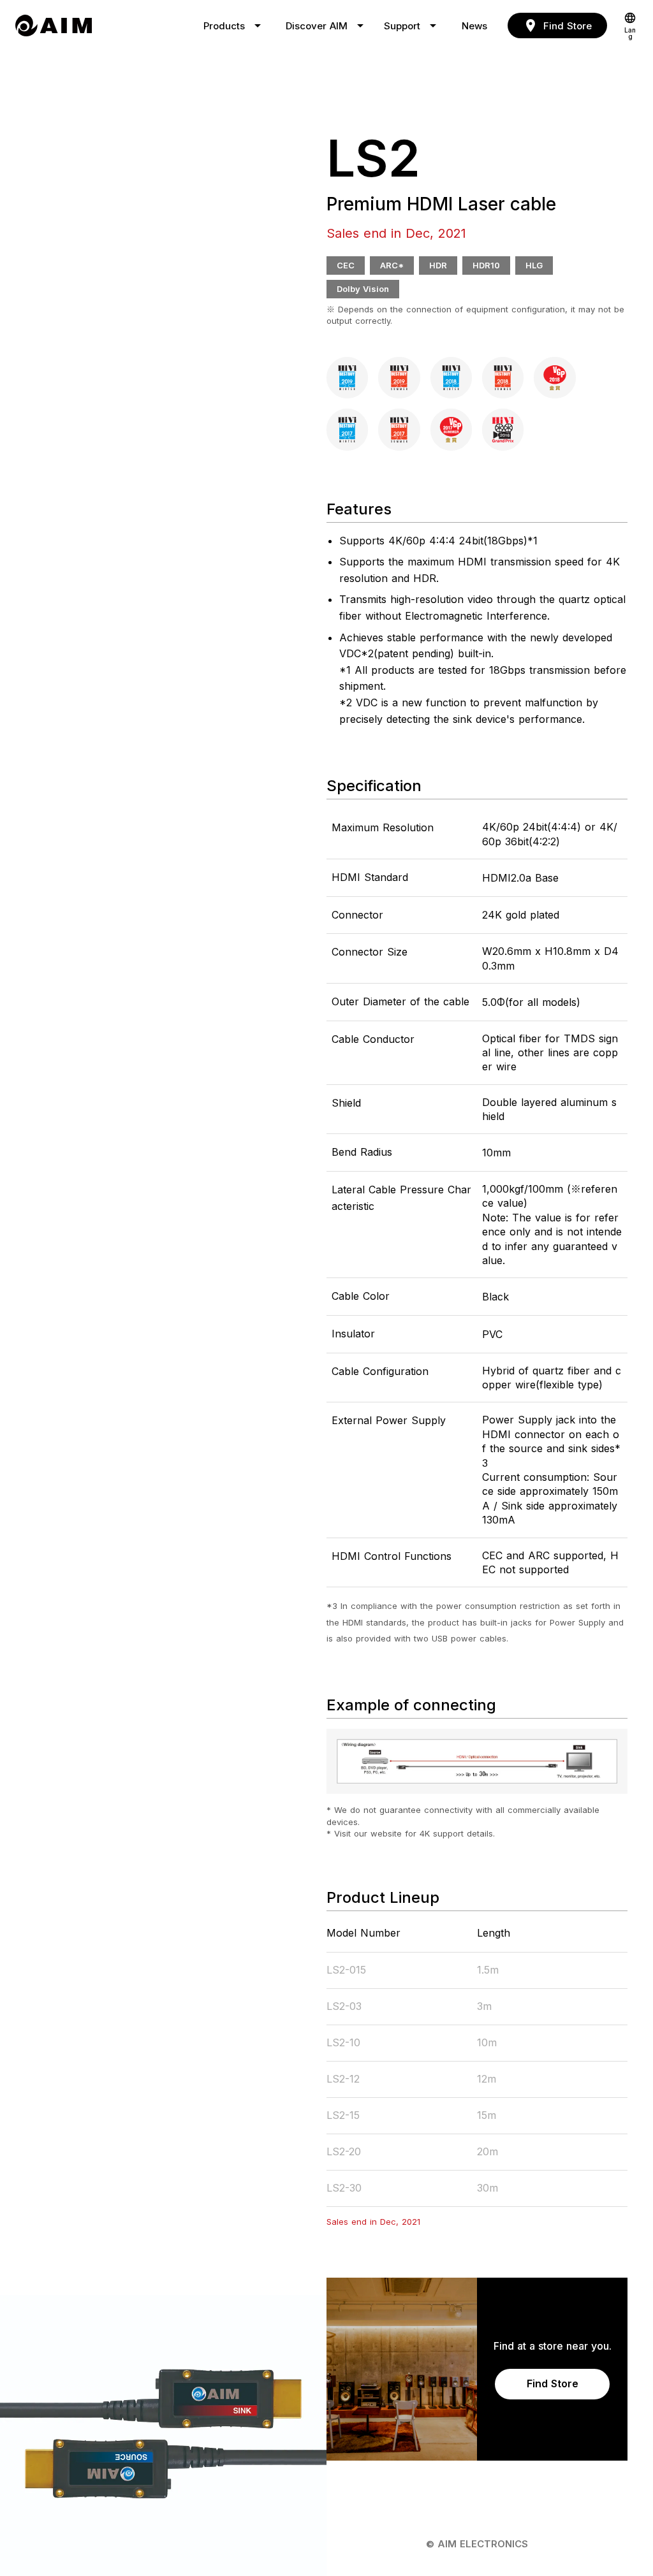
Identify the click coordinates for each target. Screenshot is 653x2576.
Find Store (553, 2383)
